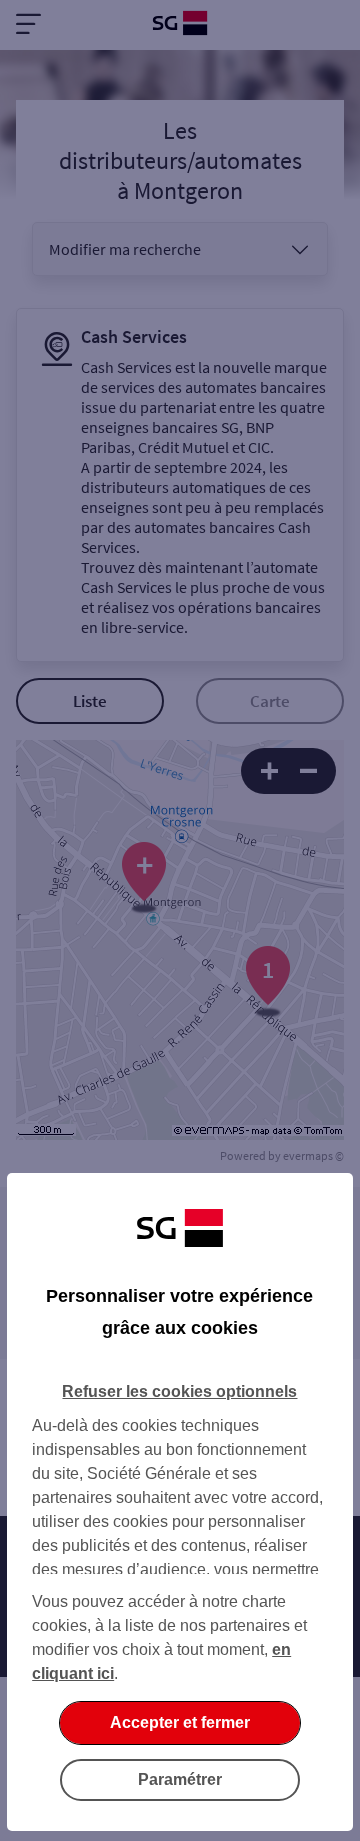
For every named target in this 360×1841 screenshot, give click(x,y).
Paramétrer (180, 1779)
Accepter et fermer (180, 1722)
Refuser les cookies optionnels (179, 1391)
